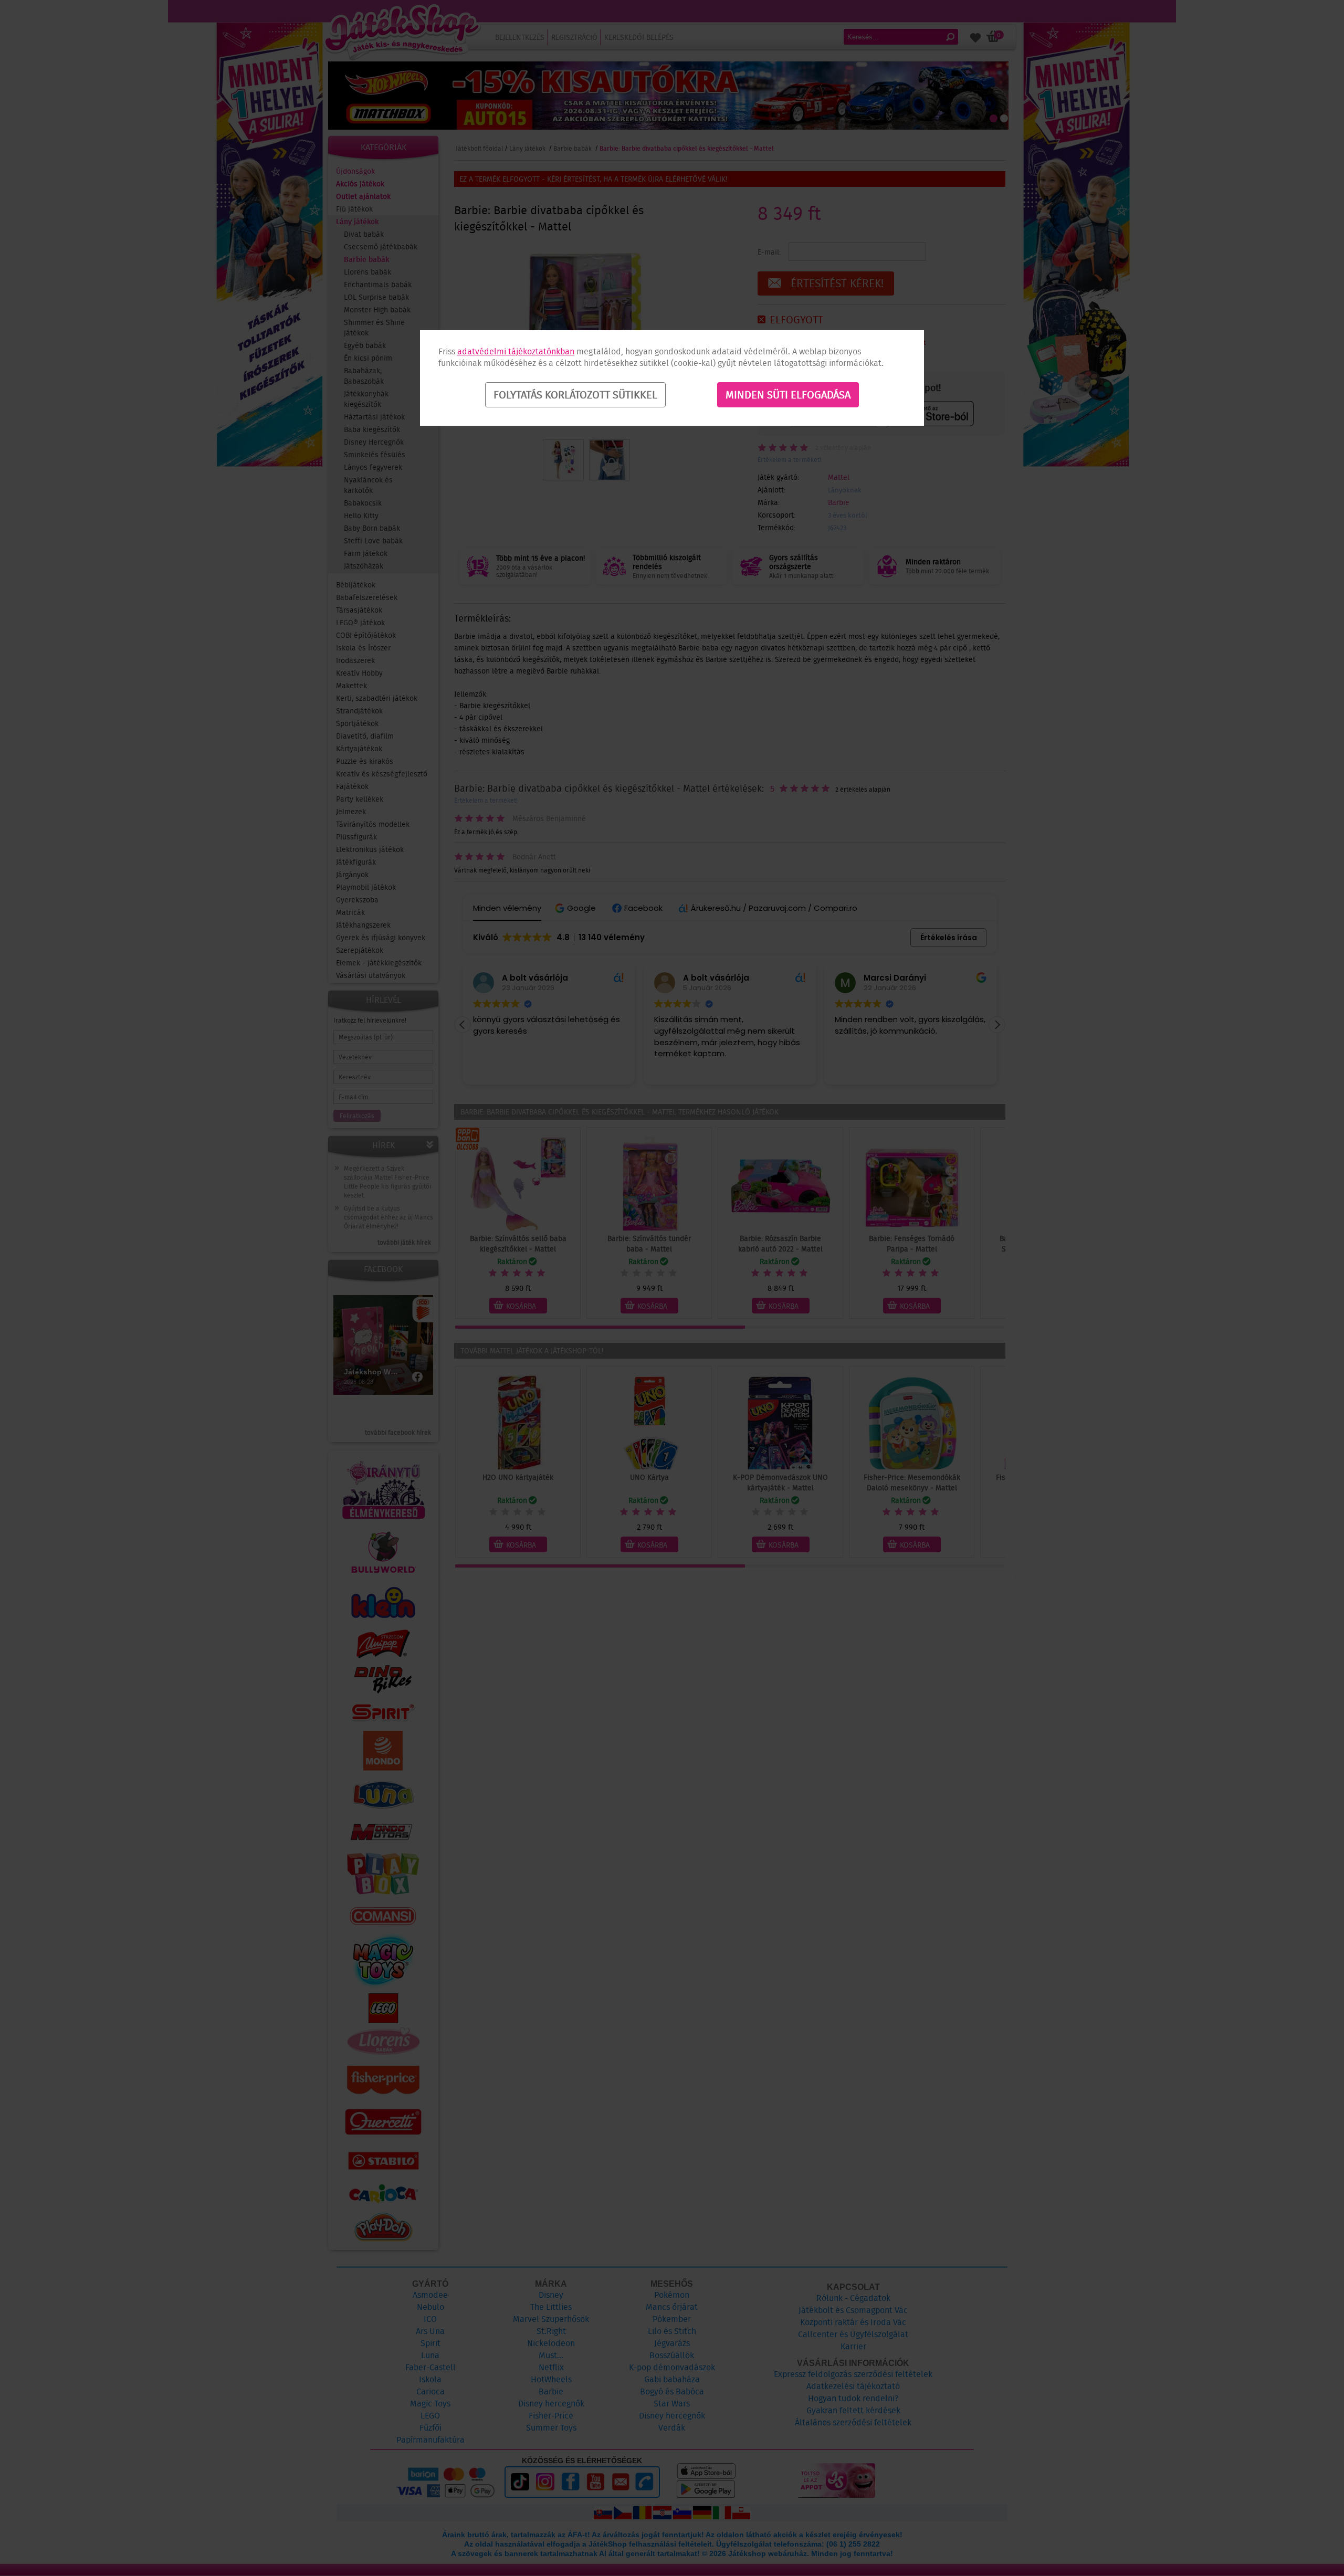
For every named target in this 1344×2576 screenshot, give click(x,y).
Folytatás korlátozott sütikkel (575, 395)
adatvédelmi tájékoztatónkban (516, 351)
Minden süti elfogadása (788, 395)
